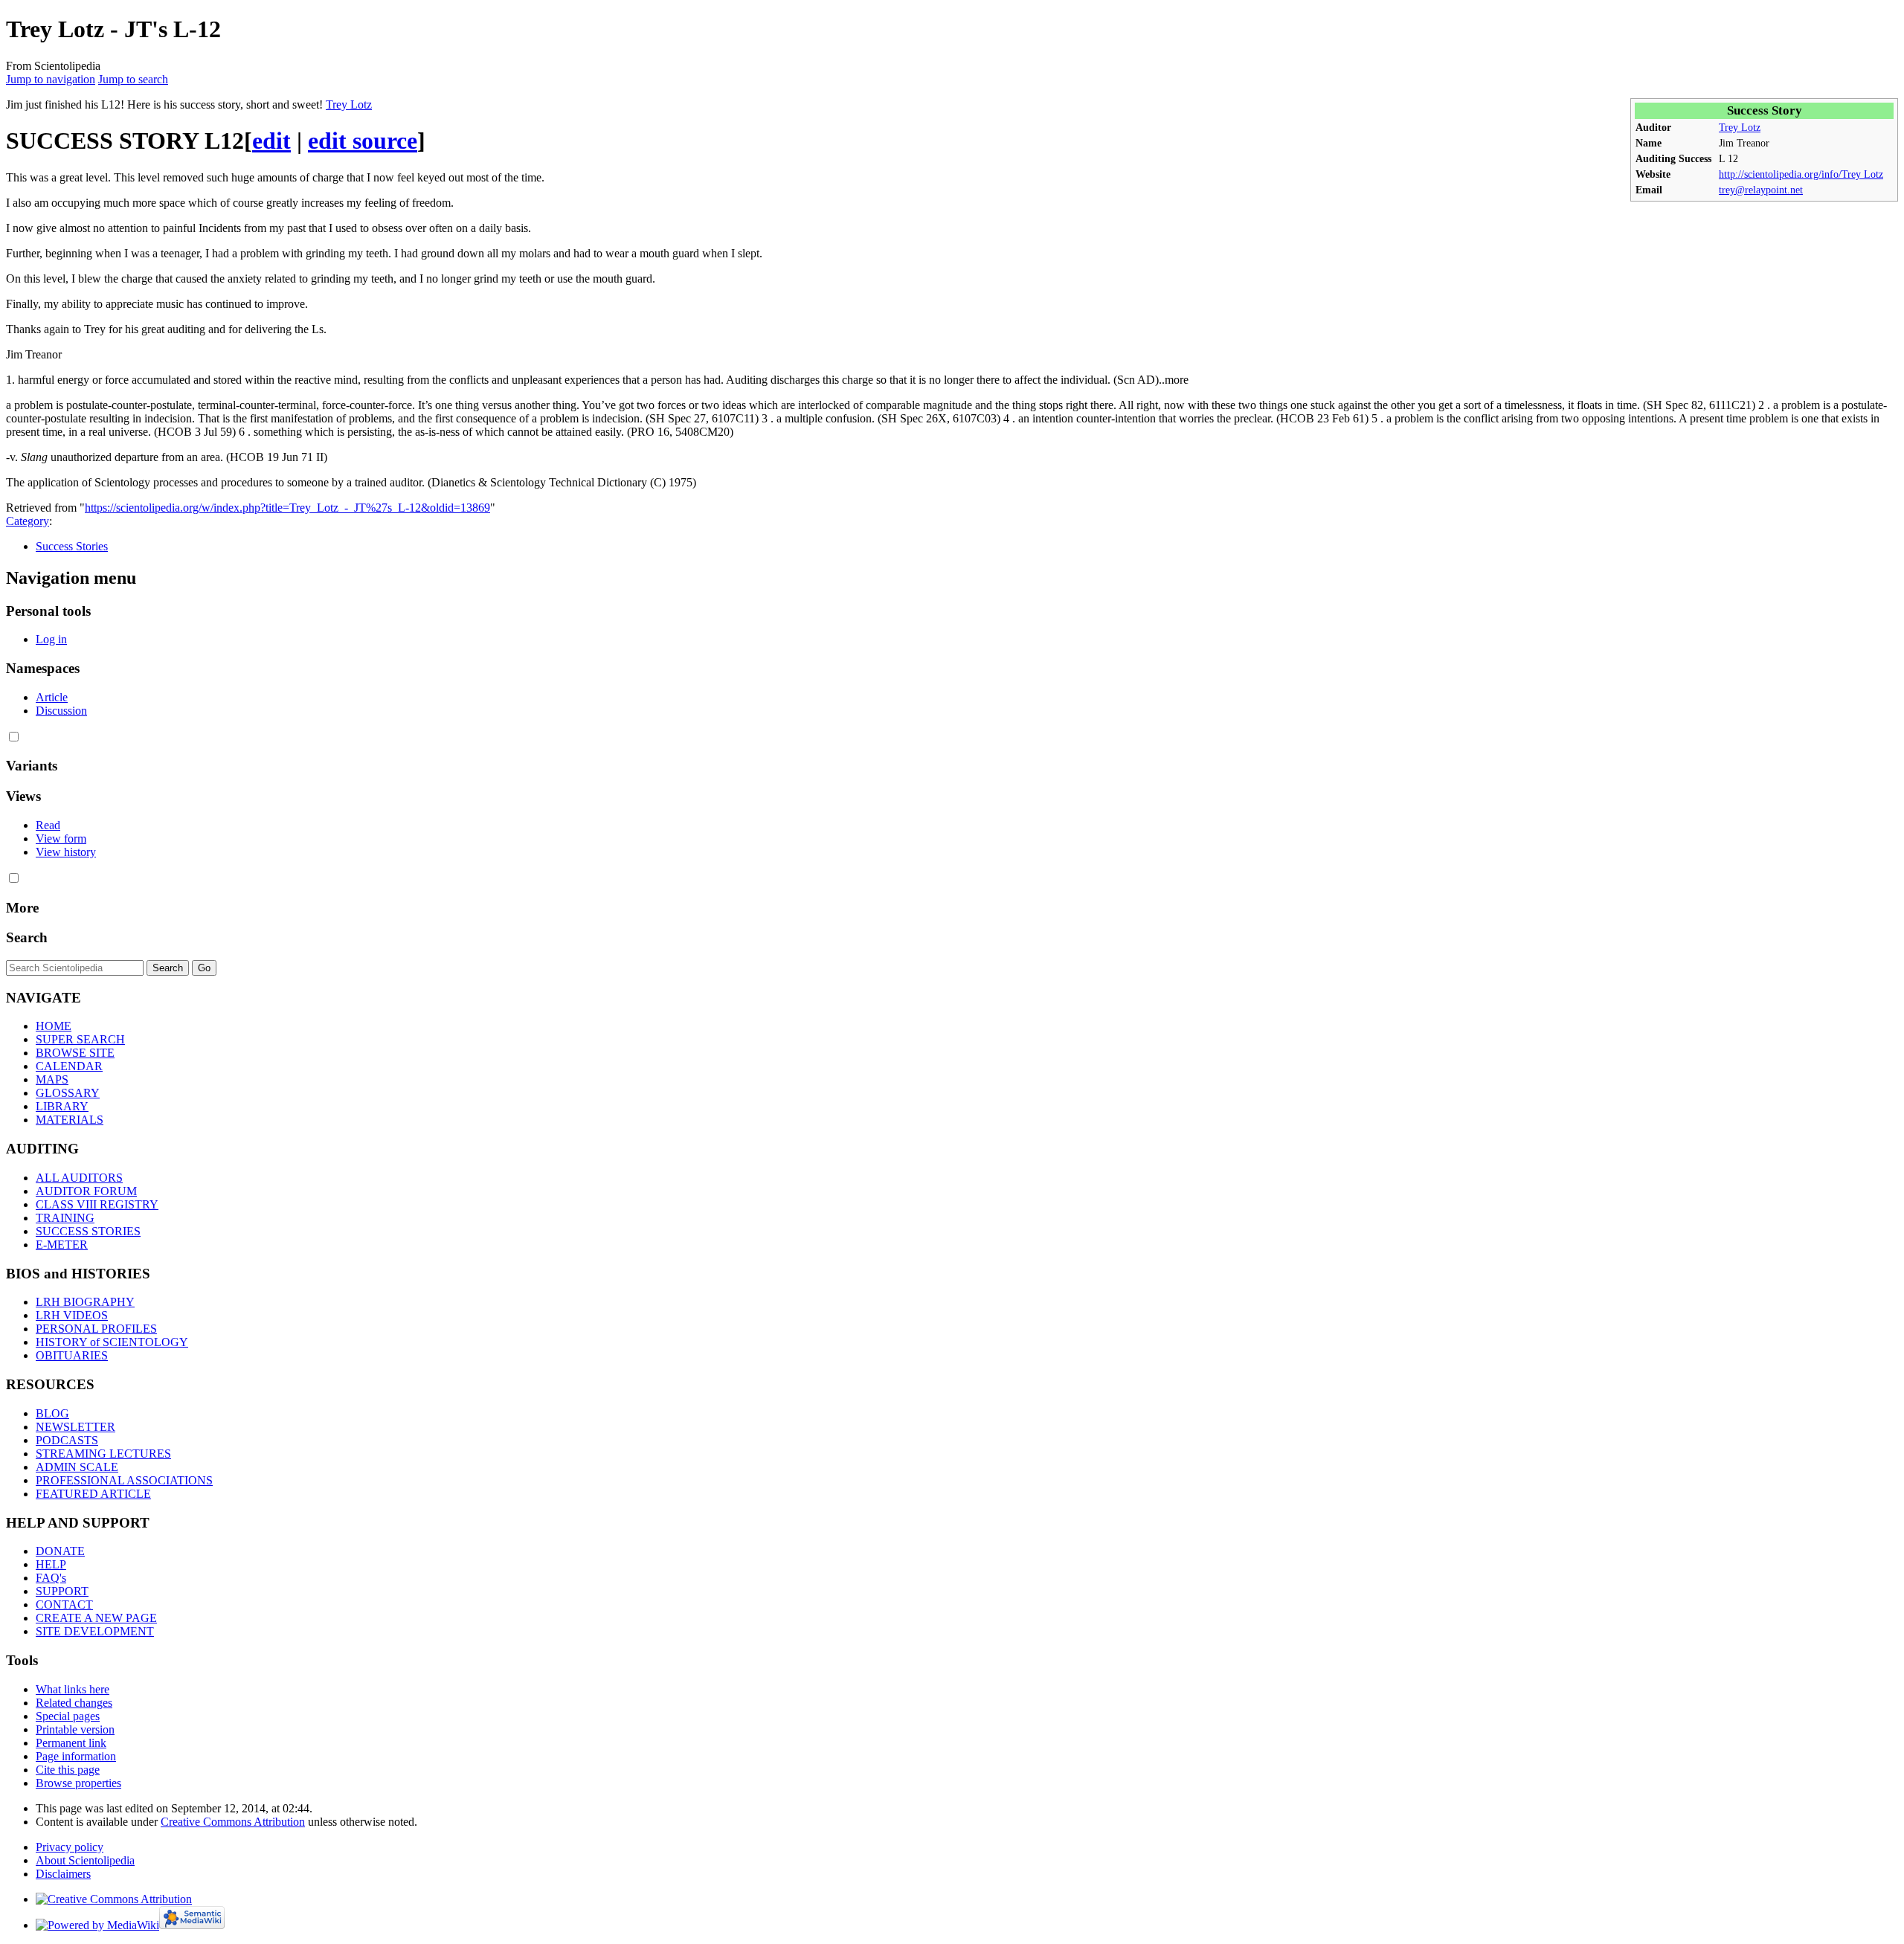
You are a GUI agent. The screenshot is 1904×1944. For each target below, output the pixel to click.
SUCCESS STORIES (88, 1231)
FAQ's (51, 1578)
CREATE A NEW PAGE (96, 1618)
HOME (54, 1026)
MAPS (52, 1079)
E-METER (62, 1245)
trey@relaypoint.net (1761, 190)
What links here (73, 1689)
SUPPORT (62, 1591)
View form (61, 839)
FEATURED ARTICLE (93, 1494)
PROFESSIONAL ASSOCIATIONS (124, 1480)
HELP (51, 1564)
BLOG (52, 1413)
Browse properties (78, 1783)
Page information (76, 1756)
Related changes (74, 1703)
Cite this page (68, 1770)
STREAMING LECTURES (103, 1454)
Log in (51, 639)
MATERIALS (70, 1120)
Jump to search (133, 79)
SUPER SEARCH (80, 1039)
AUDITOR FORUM (86, 1191)
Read (48, 825)
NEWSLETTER (75, 1427)
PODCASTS (67, 1440)
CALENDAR (69, 1066)
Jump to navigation (51, 79)
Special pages (68, 1716)
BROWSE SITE (75, 1053)
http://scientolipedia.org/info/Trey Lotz (1801, 174)
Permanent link (71, 1743)
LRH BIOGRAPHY (85, 1302)
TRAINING (65, 1218)
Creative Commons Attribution (233, 1822)
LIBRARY (62, 1106)
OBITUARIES (72, 1355)
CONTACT (64, 1605)
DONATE (60, 1551)
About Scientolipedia (85, 1860)
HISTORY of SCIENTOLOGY (112, 1342)
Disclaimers (63, 1874)
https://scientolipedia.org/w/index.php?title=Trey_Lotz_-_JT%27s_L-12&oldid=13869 (287, 508)
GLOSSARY (68, 1093)
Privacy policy (70, 1847)
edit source (363, 141)
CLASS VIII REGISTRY (97, 1204)
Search (27, 937)
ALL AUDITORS (79, 1178)
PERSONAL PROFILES (96, 1329)
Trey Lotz (1740, 127)
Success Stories (72, 546)
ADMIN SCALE (77, 1467)
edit (271, 141)
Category (28, 521)
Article (52, 697)
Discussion (61, 711)
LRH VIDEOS (72, 1315)
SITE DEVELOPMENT (95, 1631)
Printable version (75, 1729)
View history (66, 852)
